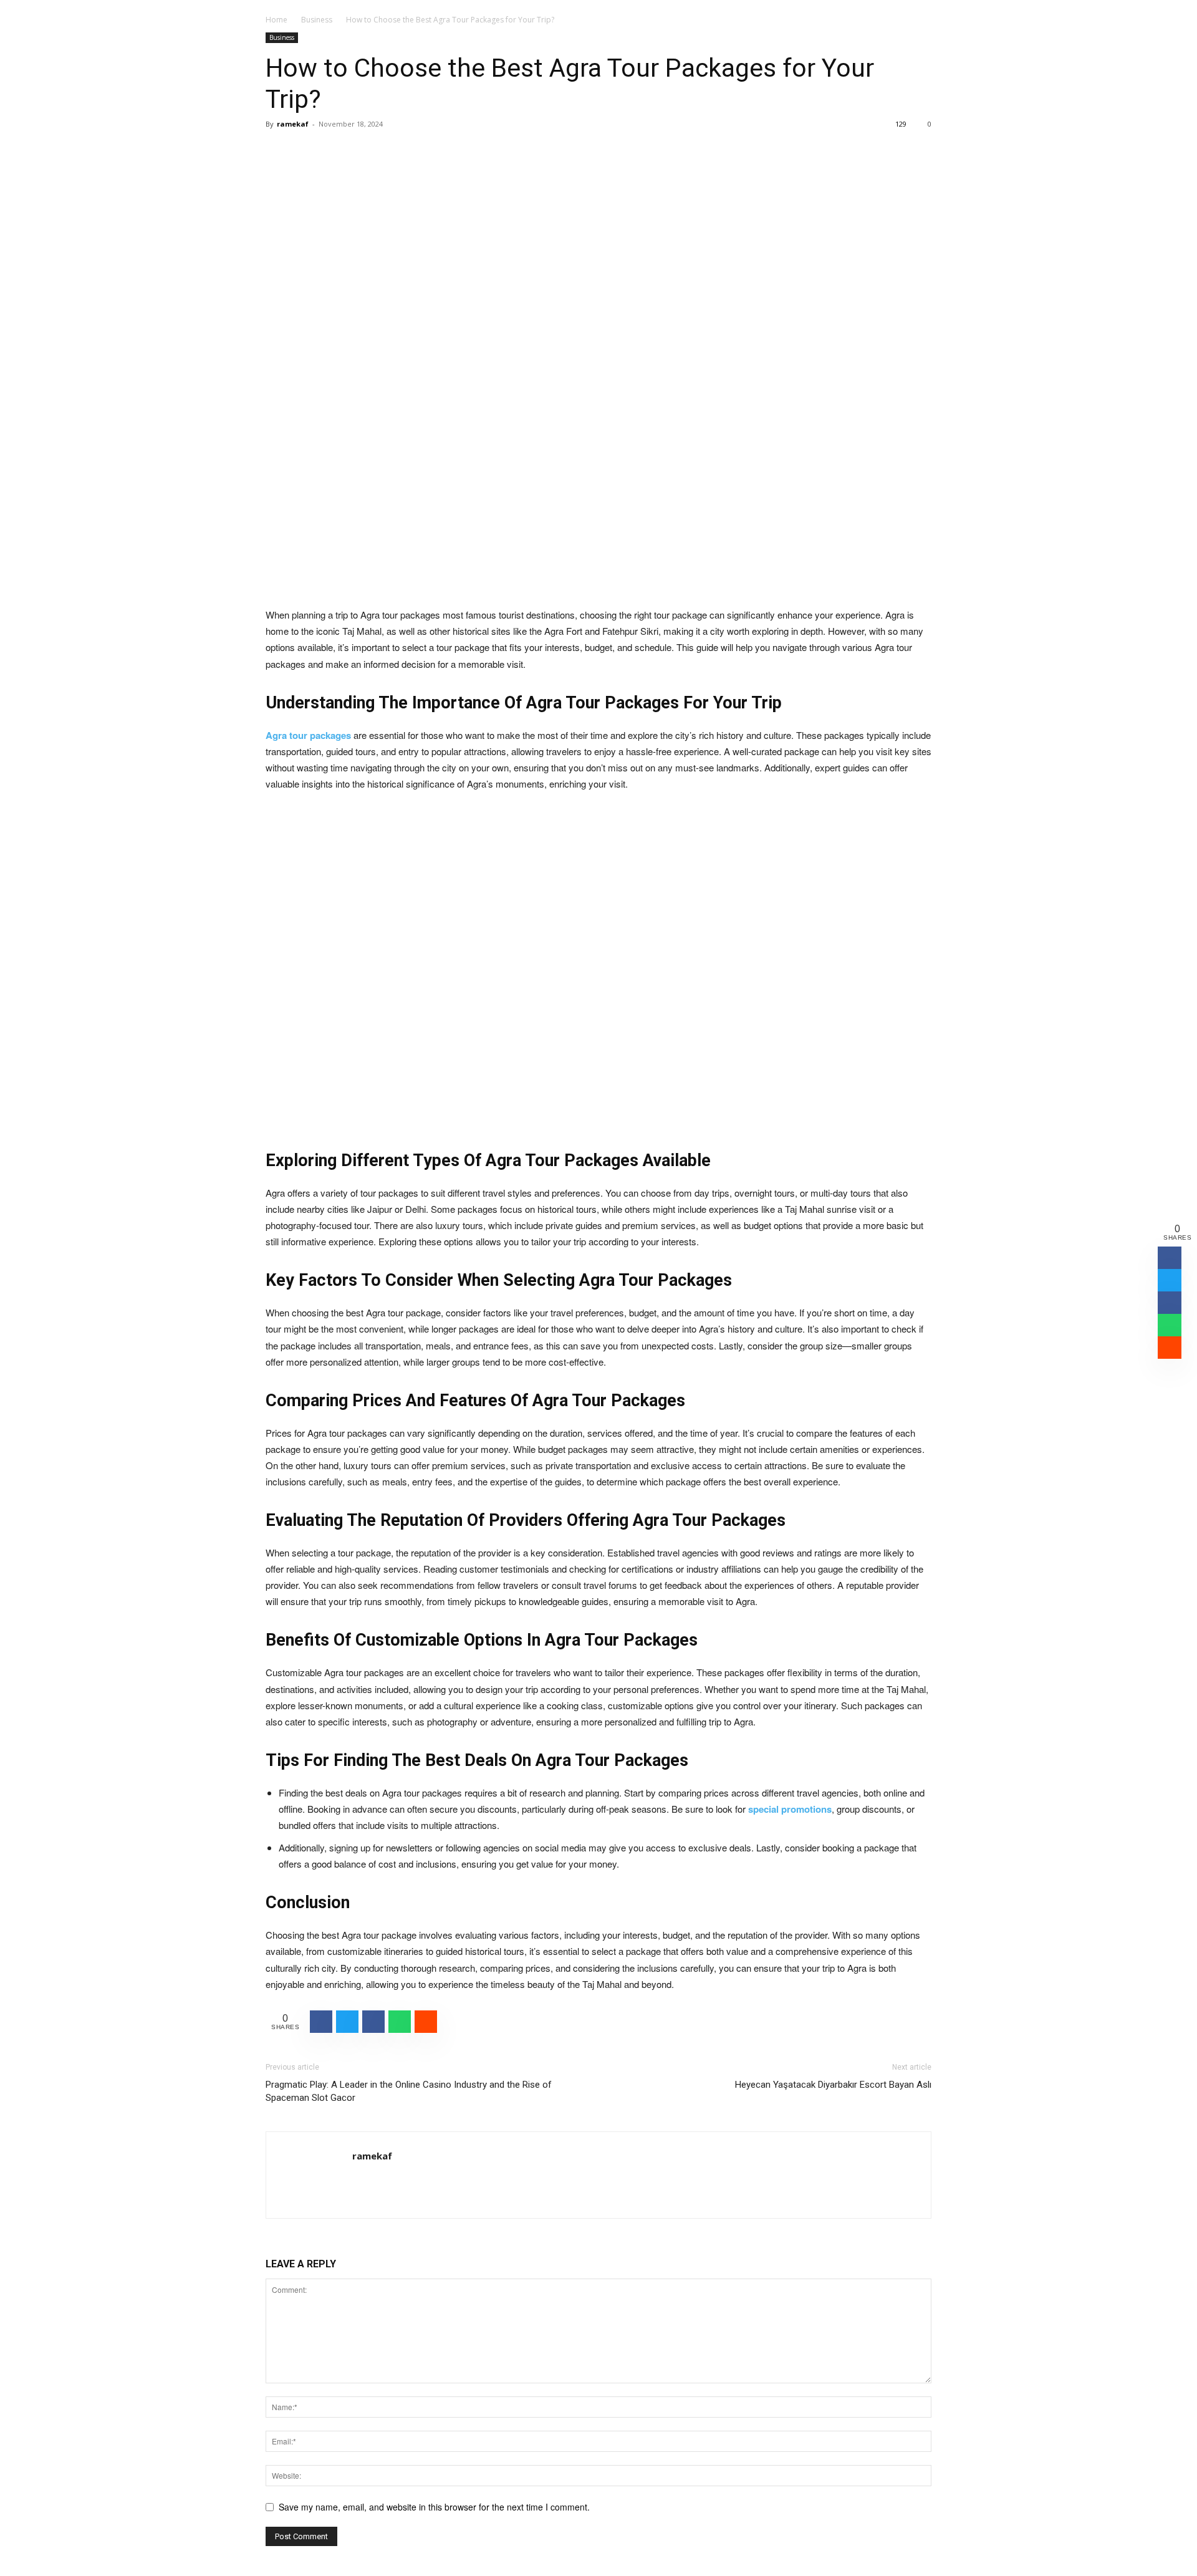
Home (276, 20)
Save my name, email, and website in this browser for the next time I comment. (434, 2507)
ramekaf (293, 124)
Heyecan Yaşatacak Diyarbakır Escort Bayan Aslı (833, 2085)
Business (317, 20)
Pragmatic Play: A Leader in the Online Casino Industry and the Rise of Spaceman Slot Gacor (409, 2091)
